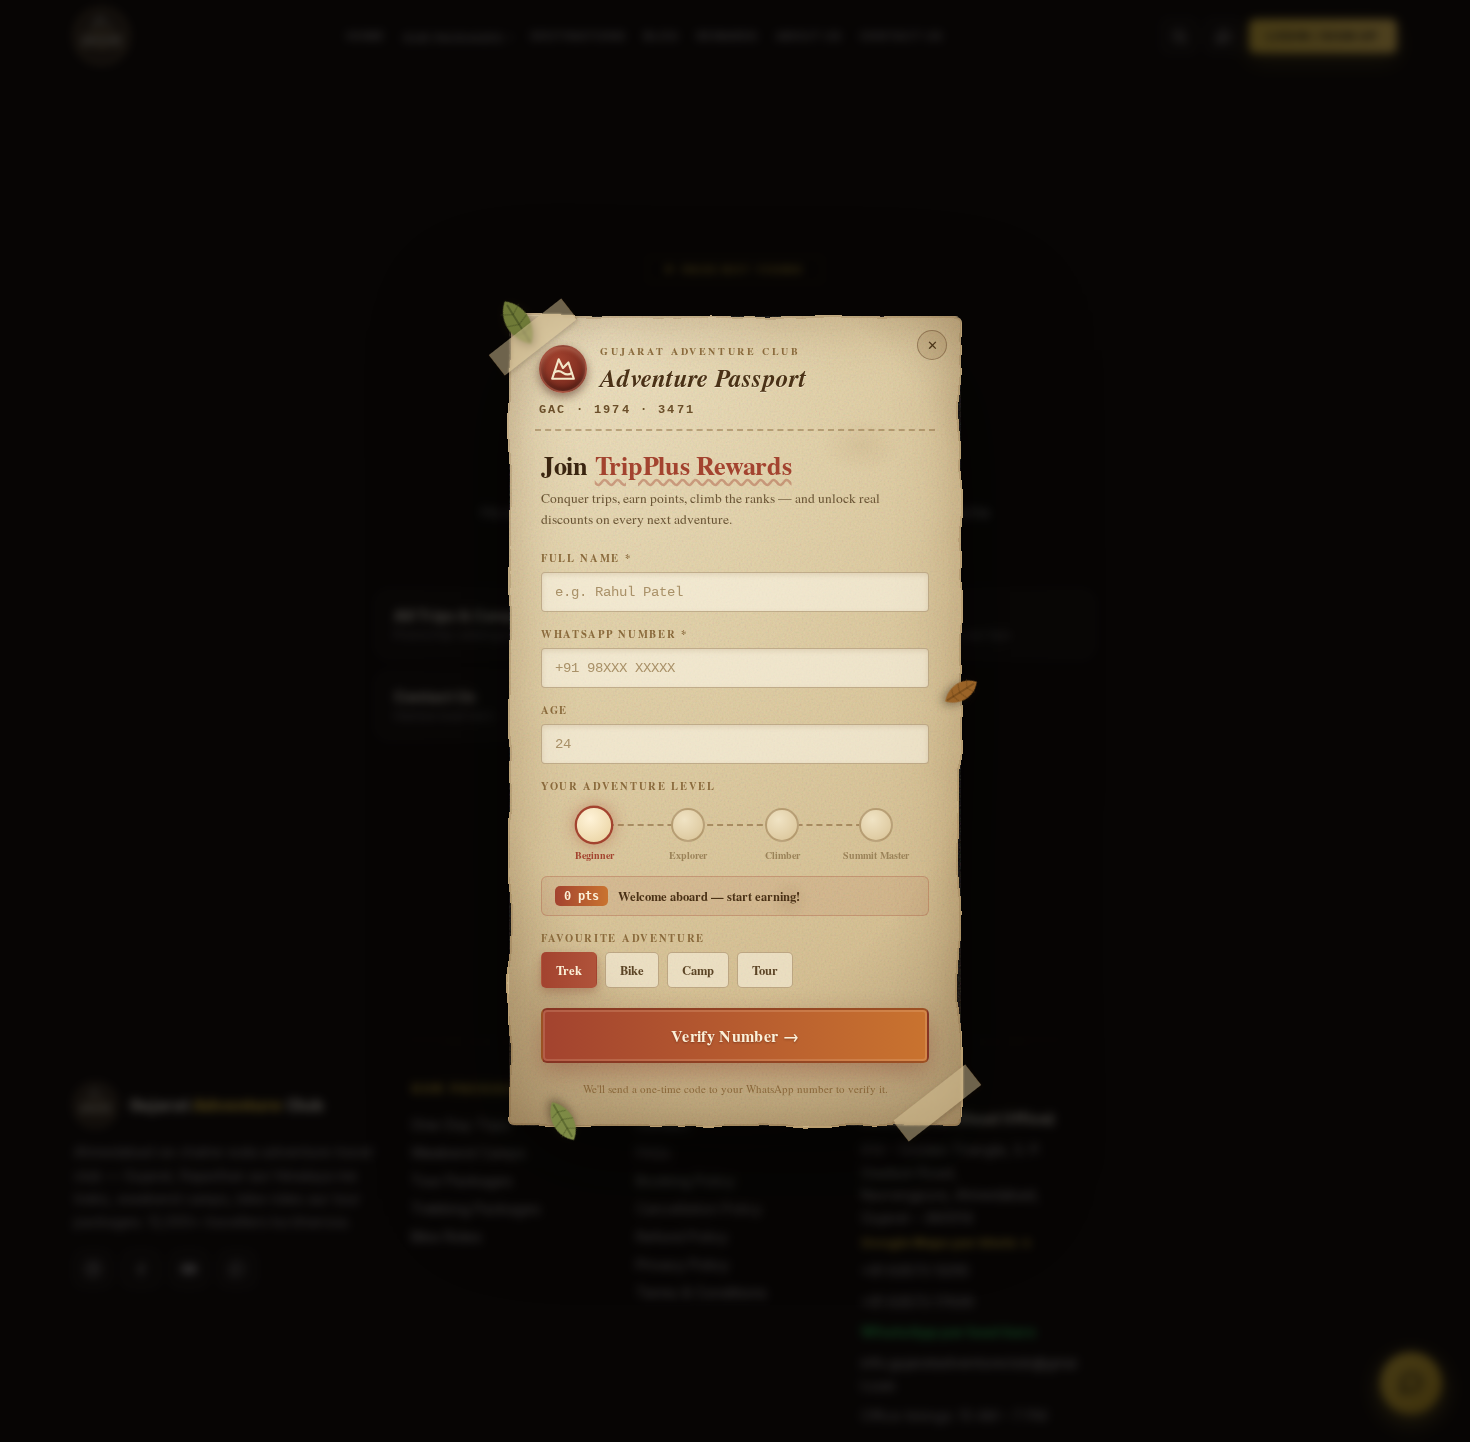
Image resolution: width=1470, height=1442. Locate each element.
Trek (569, 970)
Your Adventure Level (628, 786)
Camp (698, 970)
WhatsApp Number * (614, 634)
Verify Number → (735, 1035)
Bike (632, 970)
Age (554, 710)
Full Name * (586, 558)
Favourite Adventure (623, 938)
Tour (765, 970)
